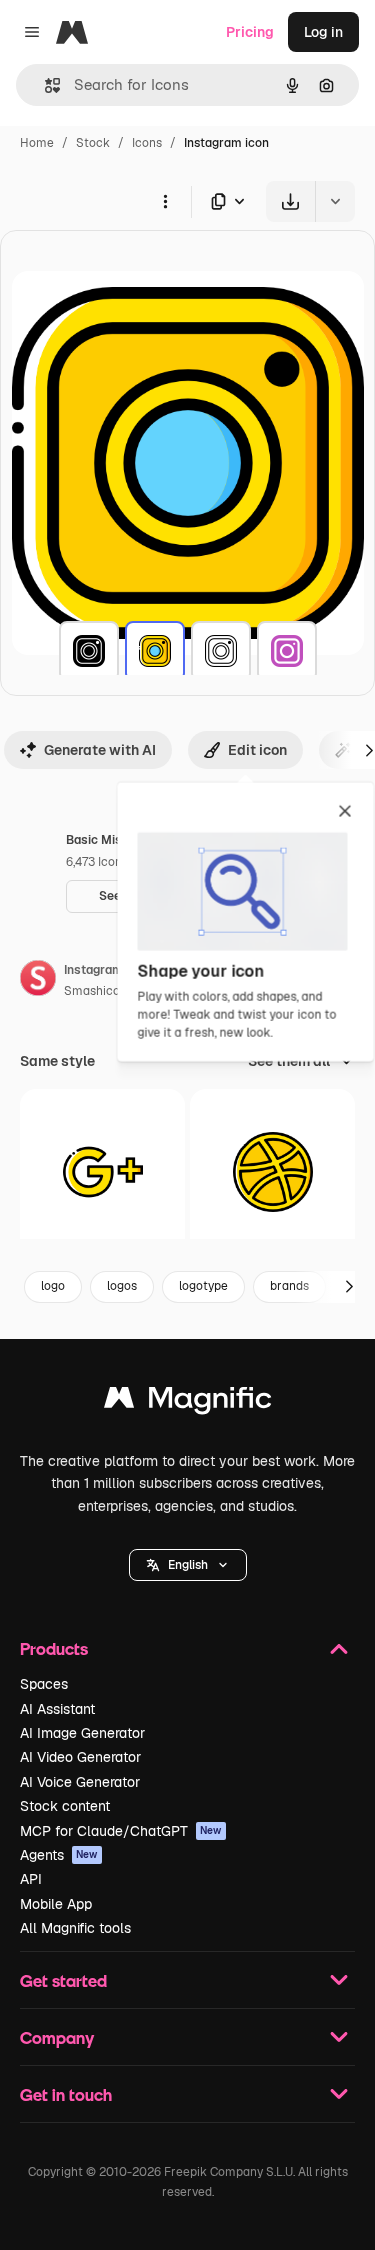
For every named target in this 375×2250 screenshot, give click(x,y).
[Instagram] (89, 651)
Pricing (250, 32)
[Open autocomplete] (44, 85)
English (188, 1565)
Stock (93, 143)
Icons (147, 143)
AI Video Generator (80, 1757)
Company (57, 2037)
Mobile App (56, 1904)
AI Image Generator (82, 1733)
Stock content (65, 1806)
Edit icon (257, 750)
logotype (203, 1286)
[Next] (349, 1287)
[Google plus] (102, 1171)
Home (37, 143)
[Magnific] (188, 1402)
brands (289, 1286)
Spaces (44, 1684)
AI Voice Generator (80, 1782)
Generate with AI (100, 750)
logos (122, 1286)
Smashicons (98, 991)
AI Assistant (57, 1709)
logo (53, 1286)
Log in (323, 32)
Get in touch (66, 2094)
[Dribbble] (272, 1171)
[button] (188, 1565)
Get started (63, 1980)
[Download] (290, 201)
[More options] (165, 201)
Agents (59, 1855)
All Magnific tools (75, 1928)
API (31, 1879)
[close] (345, 813)
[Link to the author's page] (38, 981)
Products (54, 1648)
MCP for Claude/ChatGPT (121, 1831)
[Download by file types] (229, 201)
